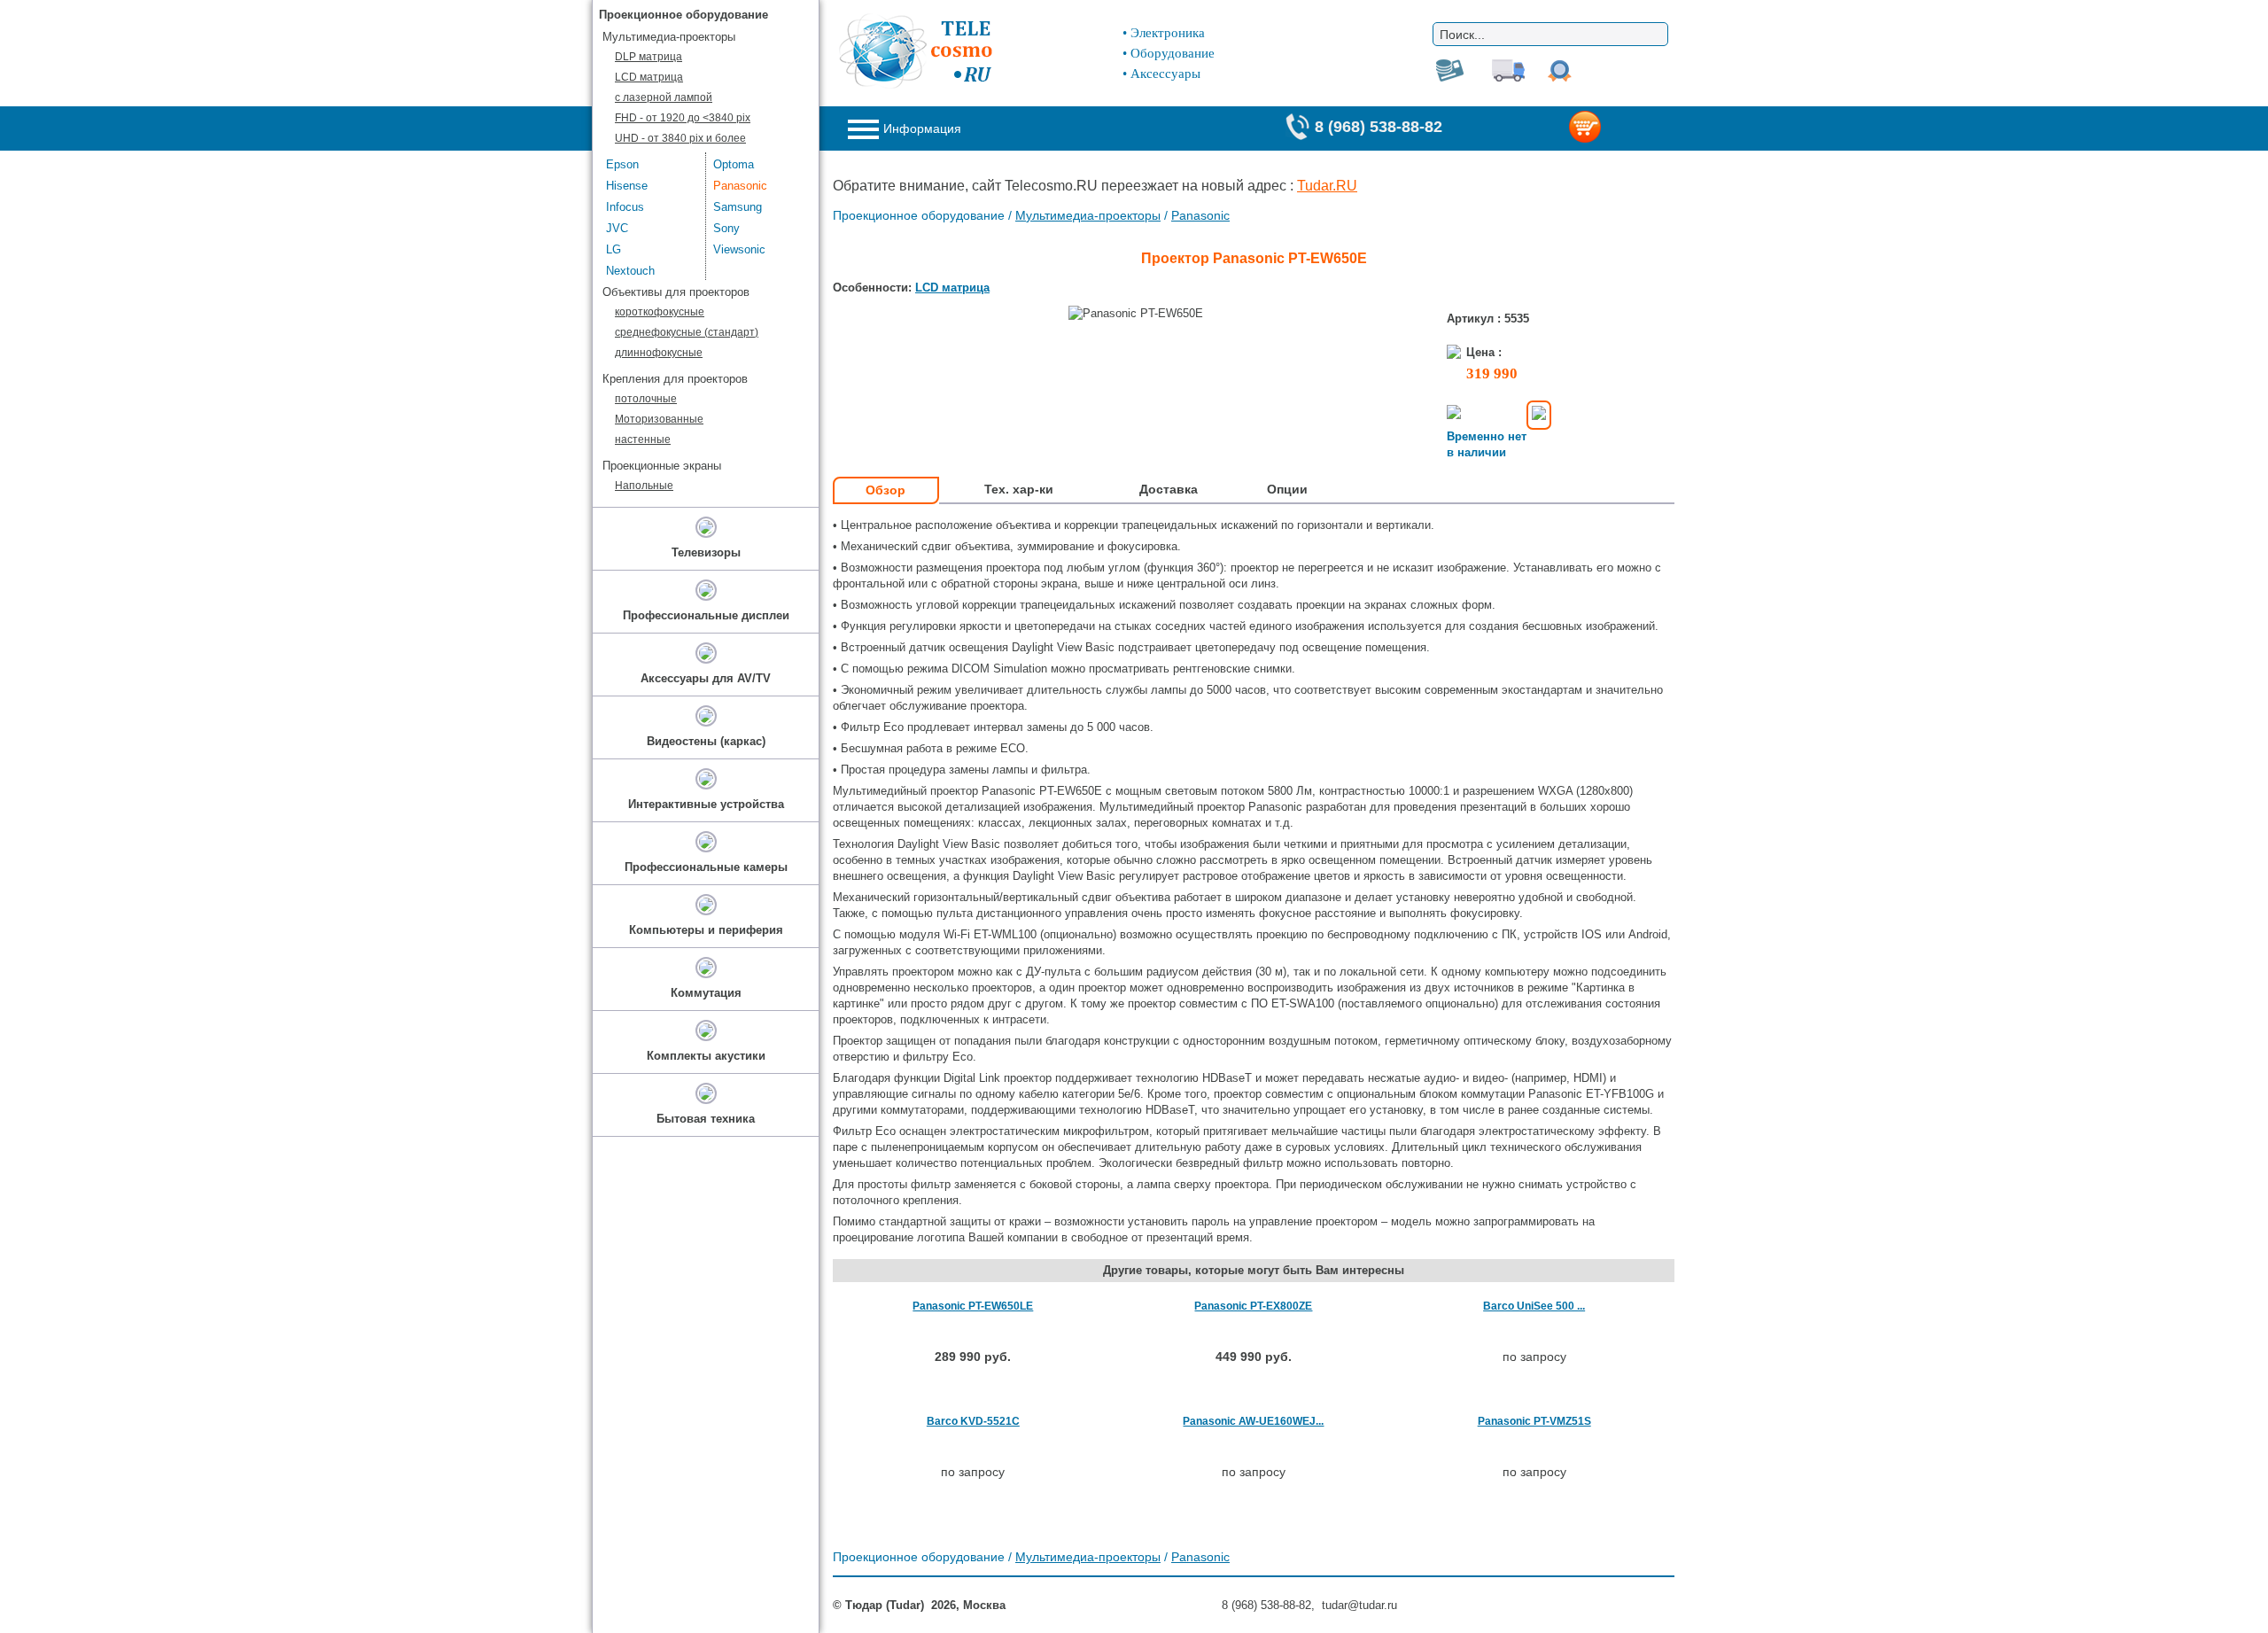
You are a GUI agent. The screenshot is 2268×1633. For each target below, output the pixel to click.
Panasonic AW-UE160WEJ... (1253, 1421)
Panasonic (1200, 215)
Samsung (738, 207)
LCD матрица (952, 288)
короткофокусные (660, 312)
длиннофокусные (659, 353)
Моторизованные (659, 419)
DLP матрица (649, 57)
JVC (617, 228)
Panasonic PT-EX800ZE (1253, 1306)
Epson (622, 164)
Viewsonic (739, 249)
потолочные (646, 399)
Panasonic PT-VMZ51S (1534, 1421)
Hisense (627, 186)
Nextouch (630, 271)
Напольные (644, 486)
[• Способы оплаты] (1539, 415)
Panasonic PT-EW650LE (973, 1306)
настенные (643, 439)
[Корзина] (1614, 128)
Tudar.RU (1327, 186)
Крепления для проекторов (675, 379)
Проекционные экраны (662, 466)
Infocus (625, 207)
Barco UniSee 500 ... (1534, 1306)
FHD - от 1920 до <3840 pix (683, 118)
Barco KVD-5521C (973, 1421)
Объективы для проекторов (676, 292)
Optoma (734, 164)
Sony (726, 228)
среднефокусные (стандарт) (687, 332)
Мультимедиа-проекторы (1088, 215)
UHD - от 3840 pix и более (680, 138)
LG (614, 249)
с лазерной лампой (664, 97)
